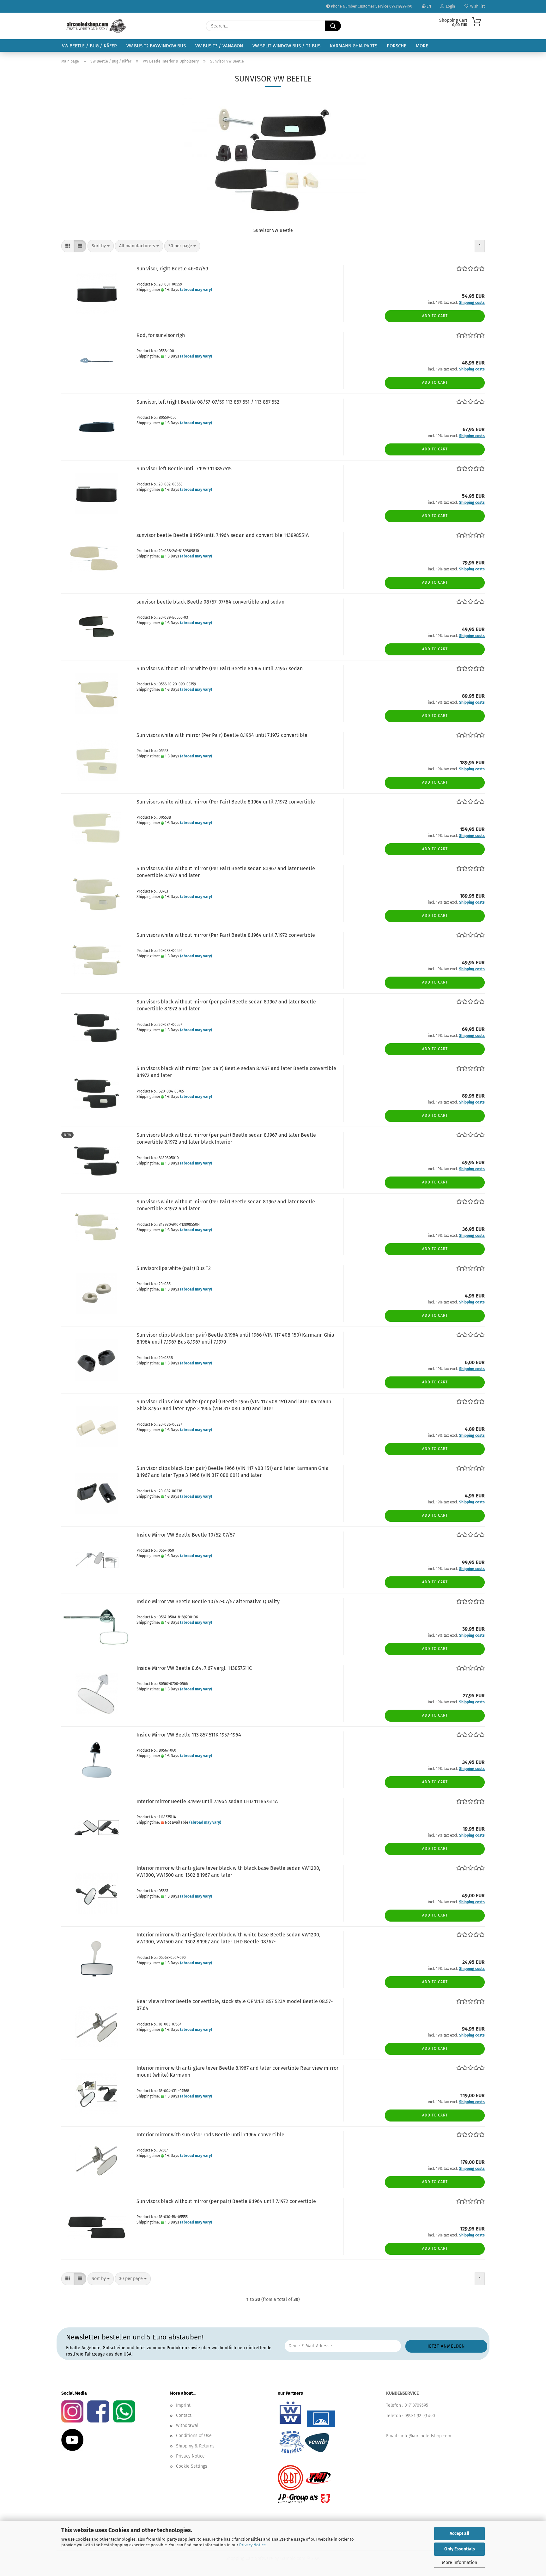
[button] (68, 246)
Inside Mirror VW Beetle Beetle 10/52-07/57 (186, 1535)
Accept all (459, 2534)
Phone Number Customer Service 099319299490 (371, 6)
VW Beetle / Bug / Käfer (89, 46)
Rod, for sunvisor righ (161, 335)
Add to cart (435, 316)
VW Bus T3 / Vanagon (219, 46)
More (422, 46)
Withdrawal (187, 2426)
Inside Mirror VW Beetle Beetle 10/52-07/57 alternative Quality (208, 1601)
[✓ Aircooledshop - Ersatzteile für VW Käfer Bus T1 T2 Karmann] (96, 26)
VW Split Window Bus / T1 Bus (286, 46)
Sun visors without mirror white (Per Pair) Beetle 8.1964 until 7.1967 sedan (220, 668)
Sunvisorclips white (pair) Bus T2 (174, 1268)
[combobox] (101, 246)
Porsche (397, 46)
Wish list (476, 6)
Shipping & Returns (195, 2446)
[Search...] (333, 26)
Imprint (183, 2405)
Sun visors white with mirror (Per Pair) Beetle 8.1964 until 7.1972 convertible (222, 735)
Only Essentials (460, 2549)
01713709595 (416, 2405)
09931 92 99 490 (420, 2416)
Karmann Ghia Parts (354, 46)
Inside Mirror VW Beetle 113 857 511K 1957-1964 (189, 1735)
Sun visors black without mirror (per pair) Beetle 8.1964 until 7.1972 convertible (226, 2201)
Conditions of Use (194, 2436)
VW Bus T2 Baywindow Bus (156, 46)
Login (449, 6)
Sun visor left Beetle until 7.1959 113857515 (184, 469)
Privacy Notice (252, 2545)
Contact (184, 2415)
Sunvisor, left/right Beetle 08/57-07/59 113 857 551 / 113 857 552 (208, 402)
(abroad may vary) (196, 290)
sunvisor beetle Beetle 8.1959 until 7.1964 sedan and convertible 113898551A (223, 535)
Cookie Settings (192, 2466)
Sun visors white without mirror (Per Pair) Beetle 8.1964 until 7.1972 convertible (226, 802)
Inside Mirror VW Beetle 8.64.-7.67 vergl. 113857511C (194, 1668)
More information (460, 2563)
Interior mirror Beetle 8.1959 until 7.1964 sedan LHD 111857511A (207, 1801)
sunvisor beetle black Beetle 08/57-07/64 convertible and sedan (210, 602)
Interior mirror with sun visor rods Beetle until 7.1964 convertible (210, 2135)
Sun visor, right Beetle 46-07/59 (172, 269)
